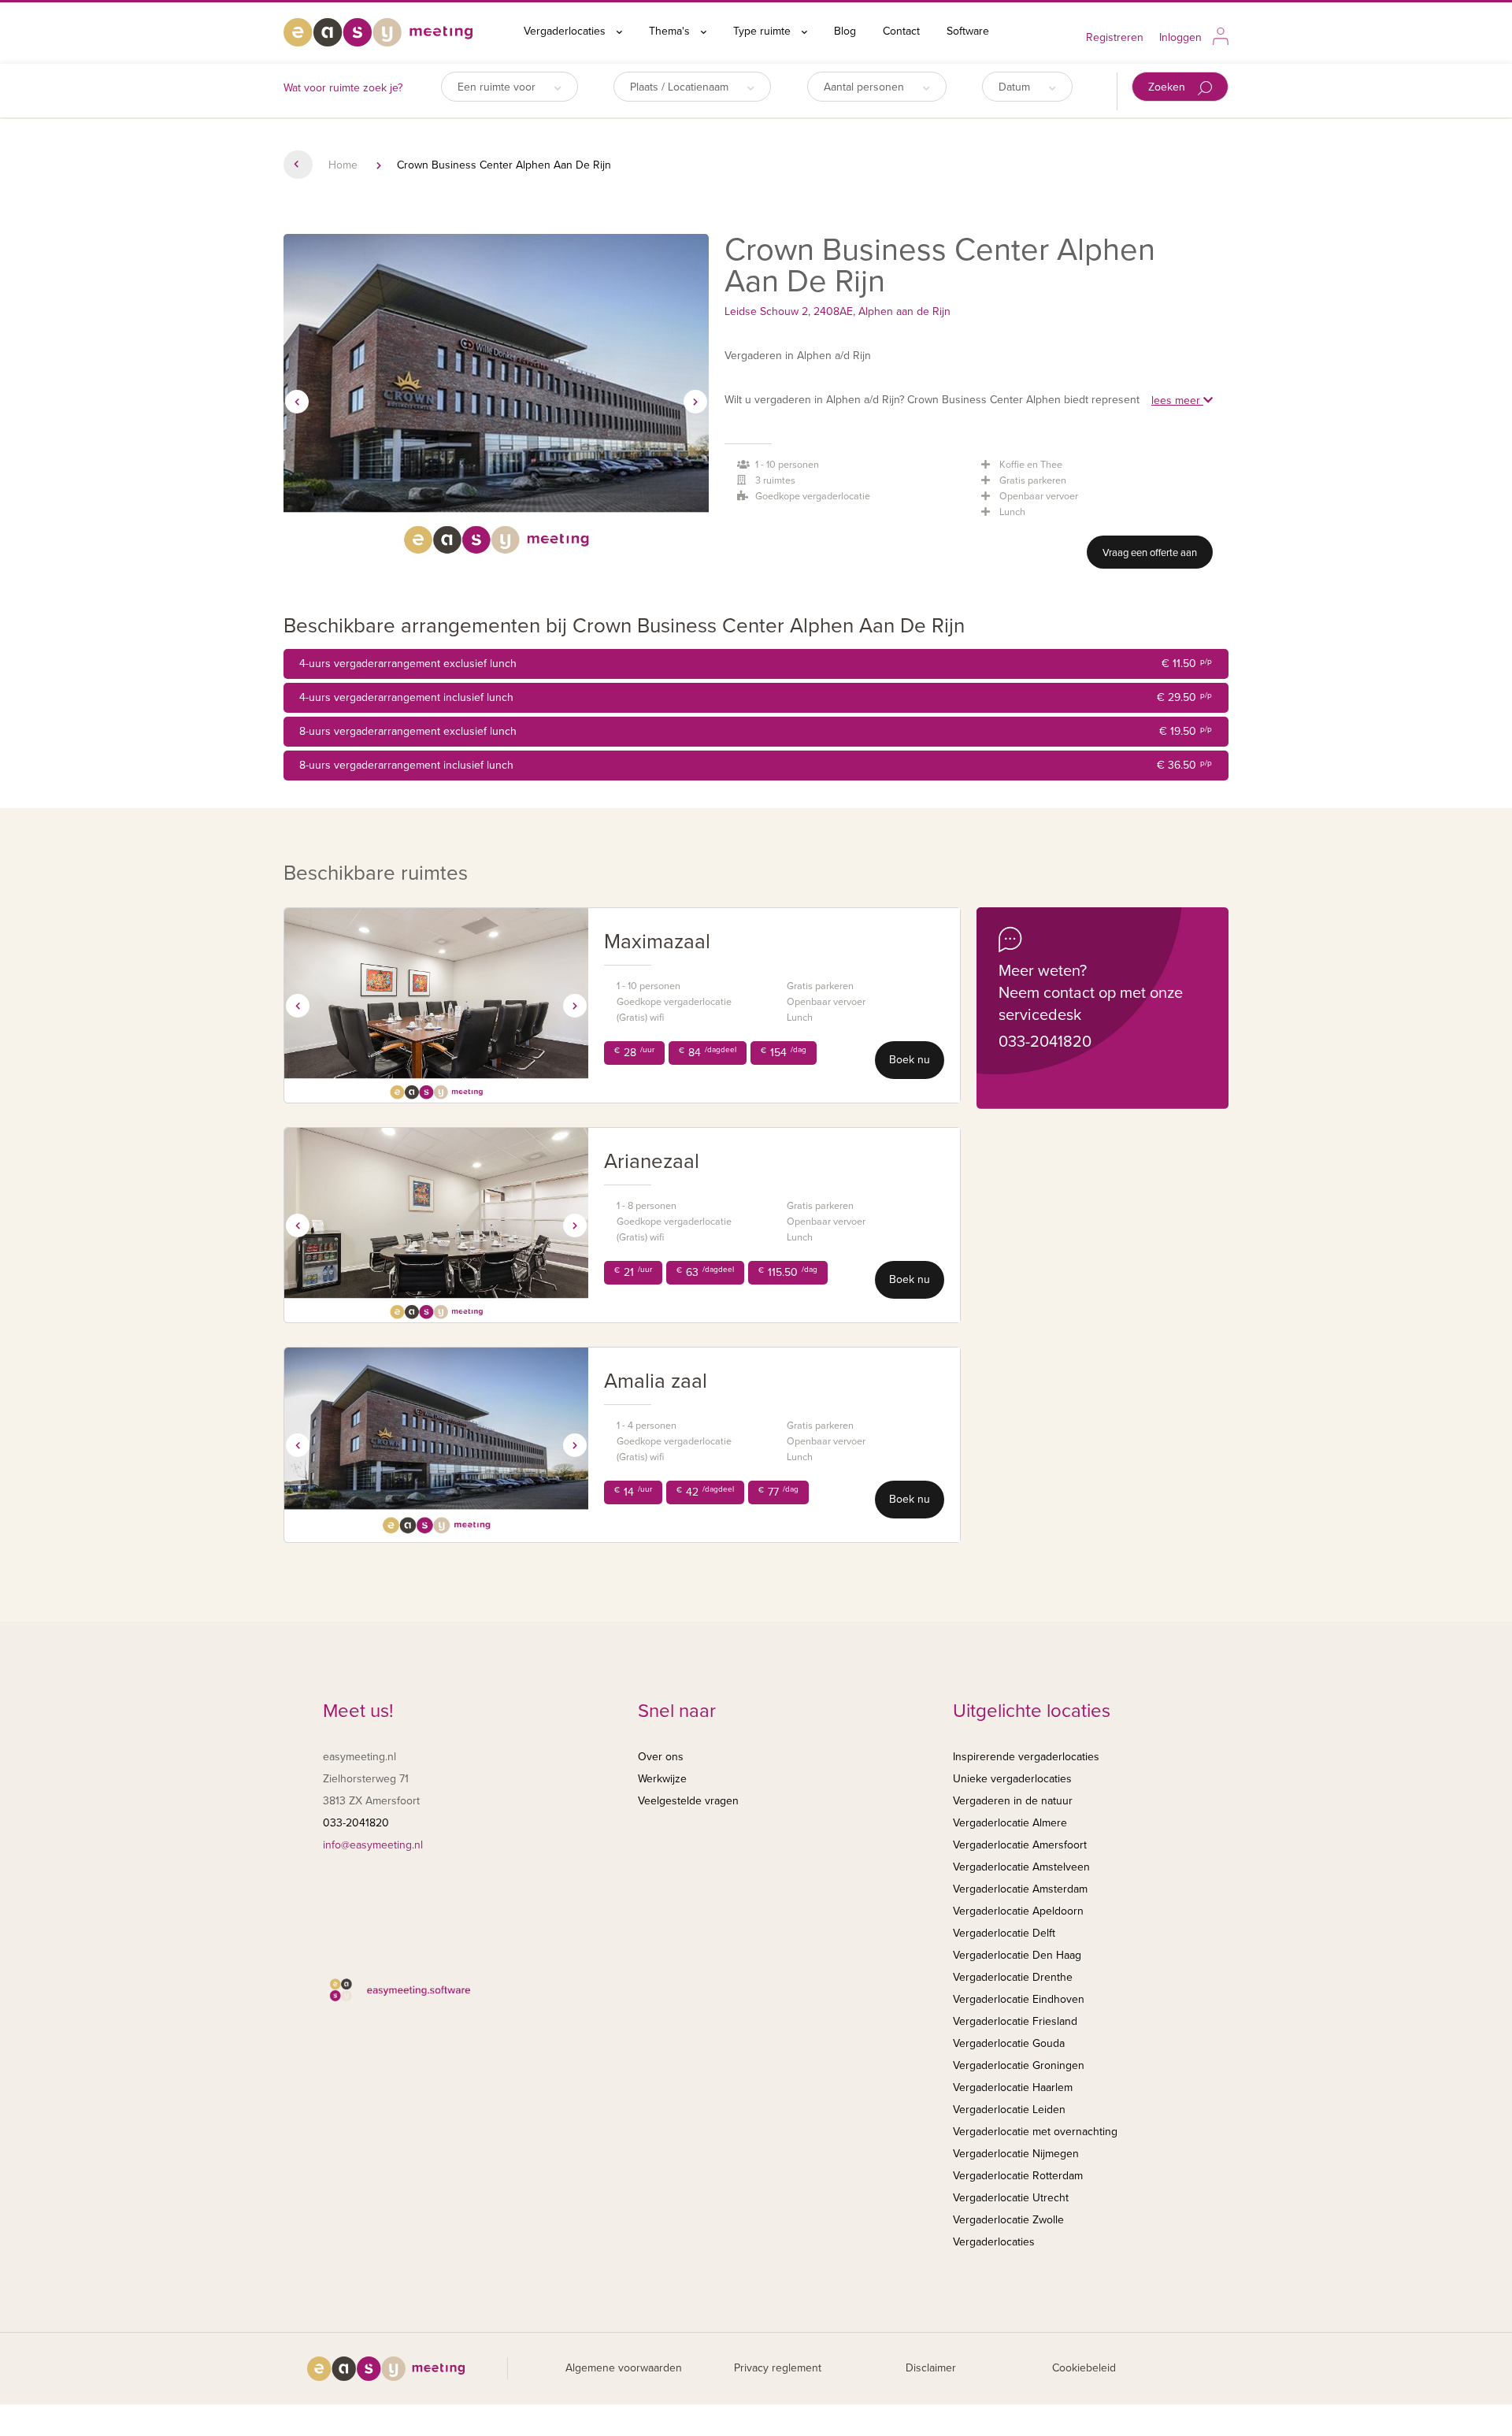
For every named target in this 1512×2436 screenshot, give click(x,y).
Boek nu (910, 1060)
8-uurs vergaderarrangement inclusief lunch (756, 765)
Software (968, 31)
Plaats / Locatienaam (681, 87)
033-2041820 (1045, 1042)
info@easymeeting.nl (373, 1845)
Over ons (661, 1757)
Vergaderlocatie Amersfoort (1020, 1845)
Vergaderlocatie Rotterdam (1018, 2176)
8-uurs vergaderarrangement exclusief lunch (756, 731)
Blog (845, 31)
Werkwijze (662, 1779)
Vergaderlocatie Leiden (1009, 2110)
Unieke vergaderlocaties (1012, 1779)
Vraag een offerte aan (1150, 553)
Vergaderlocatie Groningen (1019, 2065)
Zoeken (1168, 87)
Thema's (671, 31)
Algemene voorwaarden (624, 2368)
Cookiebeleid (1084, 2368)
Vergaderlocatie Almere (1010, 1823)
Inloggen (1180, 37)
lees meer (1177, 400)
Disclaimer (931, 2368)
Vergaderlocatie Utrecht (1011, 2198)
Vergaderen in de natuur (1013, 1801)
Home (343, 165)
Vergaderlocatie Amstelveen (1021, 1867)
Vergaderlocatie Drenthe (1013, 1977)
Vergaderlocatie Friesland (1015, 2021)
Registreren (1115, 37)
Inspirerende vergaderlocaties (1026, 1757)
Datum (1016, 87)
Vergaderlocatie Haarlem (1013, 2087)
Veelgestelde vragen (688, 1801)
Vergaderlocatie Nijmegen (1016, 2154)
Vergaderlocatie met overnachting (1035, 2132)
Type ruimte (763, 31)
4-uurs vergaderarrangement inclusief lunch (756, 697)
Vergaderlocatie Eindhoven (1019, 1999)
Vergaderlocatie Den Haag (1017, 1955)
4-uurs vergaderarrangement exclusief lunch (756, 664)
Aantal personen (865, 87)
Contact (901, 31)
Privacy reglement (778, 2368)
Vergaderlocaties (566, 31)
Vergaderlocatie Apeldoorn (1018, 1911)
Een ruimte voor (498, 87)
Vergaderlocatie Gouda (1009, 2043)
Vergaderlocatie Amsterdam (1020, 1889)
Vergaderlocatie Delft (1004, 1933)
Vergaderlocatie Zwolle (1008, 2220)
